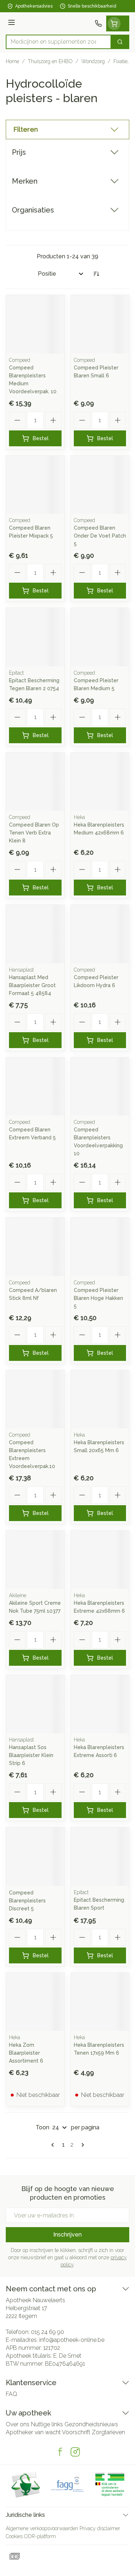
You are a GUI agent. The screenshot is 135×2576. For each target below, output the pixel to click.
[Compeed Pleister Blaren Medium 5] (100, 637)
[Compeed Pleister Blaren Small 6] (100, 324)
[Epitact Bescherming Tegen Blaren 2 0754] (35, 637)
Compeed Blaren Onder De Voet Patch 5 (100, 536)
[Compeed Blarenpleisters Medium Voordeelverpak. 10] (35, 324)
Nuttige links (47, 2424)
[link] (54, 2145)
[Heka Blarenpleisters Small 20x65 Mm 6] (100, 1399)
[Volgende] (81, 2145)
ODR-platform (40, 2536)
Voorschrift (76, 2432)
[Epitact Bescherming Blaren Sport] (100, 1857)
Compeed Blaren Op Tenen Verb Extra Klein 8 (34, 833)
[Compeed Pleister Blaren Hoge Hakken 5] (100, 1247)
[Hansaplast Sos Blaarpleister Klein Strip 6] (35, 1704)
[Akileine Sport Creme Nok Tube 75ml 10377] (35, 1560)
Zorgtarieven (108, 2432)
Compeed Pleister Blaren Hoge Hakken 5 (98, 1298)
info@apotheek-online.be (72, 2340)
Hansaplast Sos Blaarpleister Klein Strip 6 (31, 1755)
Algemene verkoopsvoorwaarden (42, 2528)
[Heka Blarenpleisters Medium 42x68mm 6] (100, 782)
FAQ (12, 2394)
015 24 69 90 (48, 2332)
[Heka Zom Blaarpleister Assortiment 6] (35, 2002)
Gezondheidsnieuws (91, 2424)
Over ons (18, 2424)
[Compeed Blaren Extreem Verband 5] (35, 1087)
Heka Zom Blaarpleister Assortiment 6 (26, 2053)
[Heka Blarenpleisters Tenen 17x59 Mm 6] (100, 2002)
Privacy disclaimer (100, 2528)
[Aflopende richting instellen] (96, 274)
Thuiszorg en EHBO (50, 61)
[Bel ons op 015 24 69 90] (98, 23)
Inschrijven (67, 2235)
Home (12, 61)
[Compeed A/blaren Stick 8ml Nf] (35, 1247)
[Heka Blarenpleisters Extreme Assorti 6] (100, 1704)
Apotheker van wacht (33, 2432)
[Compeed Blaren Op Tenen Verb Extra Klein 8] (35, 782)
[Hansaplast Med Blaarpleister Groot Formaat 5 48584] (35, 934)
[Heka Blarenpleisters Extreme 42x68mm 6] (100, 1560)
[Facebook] (60, 2452)
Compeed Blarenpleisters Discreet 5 (27, 1901)
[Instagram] (75, 2452)
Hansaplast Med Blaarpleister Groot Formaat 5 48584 (32, 985)
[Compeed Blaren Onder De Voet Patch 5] (100, 485)
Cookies (14, 2536)
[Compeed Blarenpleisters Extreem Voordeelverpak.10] (35, 1399)
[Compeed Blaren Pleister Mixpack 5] (35, 485)
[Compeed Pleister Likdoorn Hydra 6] (100, 934)
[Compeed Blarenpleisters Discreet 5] (35, 1857)
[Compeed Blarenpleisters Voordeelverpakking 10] (100, 1087)
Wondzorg (93, 61)
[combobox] (58, 42)
